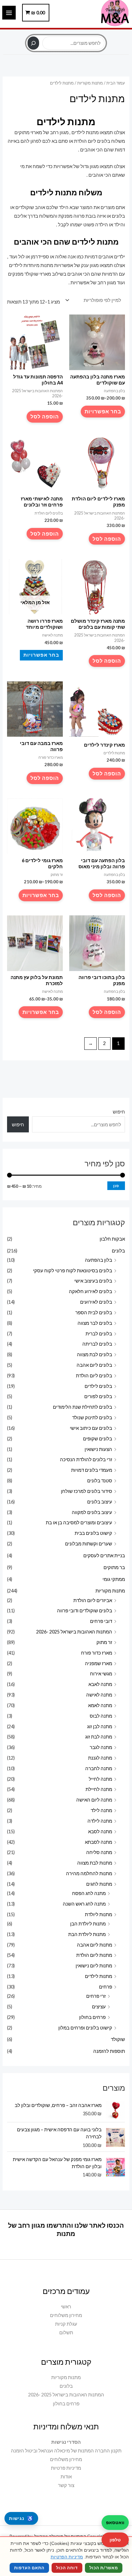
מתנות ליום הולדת (94, 1955)
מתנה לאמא (100, 1705)
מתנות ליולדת (99, 1914)
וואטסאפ (115, 2522)
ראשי (66, 2307)
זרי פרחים (96, 1996)
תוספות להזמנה (109, 2051)
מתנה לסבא (100, 1831)
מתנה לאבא (100, 1684)
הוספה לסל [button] (45, 416)
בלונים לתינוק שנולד (92, 1418)
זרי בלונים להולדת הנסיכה (86, 1459)
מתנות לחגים (99, 1884)
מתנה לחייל (100, 1779)
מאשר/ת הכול (104, 2568)
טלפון (115, 2540)
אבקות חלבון (112, 1239)
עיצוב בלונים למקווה (92, 1512)
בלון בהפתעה (99, 1260)
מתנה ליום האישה (94, 1800)
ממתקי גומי (114, 1579)
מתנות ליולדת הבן (88, 1924)
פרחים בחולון (92, 2017)
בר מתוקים (114, 1567)
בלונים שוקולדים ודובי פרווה (85, 1611)
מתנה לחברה (99, 1768)
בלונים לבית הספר (94, 1312)
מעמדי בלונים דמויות (92, 1470)
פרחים (106, 1987)
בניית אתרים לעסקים (104, 1555)
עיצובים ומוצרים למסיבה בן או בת (79, 1523)
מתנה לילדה (100, 1821)
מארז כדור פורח (97, 1653)
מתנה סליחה (99, 1852)
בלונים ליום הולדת (94, 1376)
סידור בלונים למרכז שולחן (87, 1491)
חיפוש (66, 33)
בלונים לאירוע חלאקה (91, 1291)
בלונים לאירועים (96, 1302)
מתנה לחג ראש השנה (84, 1904)
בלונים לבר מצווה (95, 1323)
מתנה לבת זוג (99, 1737)
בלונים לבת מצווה (95, 1354)
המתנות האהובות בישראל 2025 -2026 (74, 1632)
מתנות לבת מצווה (95, 1863)
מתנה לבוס (101, 1716)
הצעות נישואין (98, 1449)
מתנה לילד (101, 1810)
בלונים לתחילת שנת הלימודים (82, 1407)
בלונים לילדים (98, 1386)
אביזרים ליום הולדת (93, 1600)
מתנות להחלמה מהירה (89, 1873)
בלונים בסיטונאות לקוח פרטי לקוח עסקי (73, 1271)
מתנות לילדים (99, 1976)
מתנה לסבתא (99, 1842)
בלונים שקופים (98, 1439)
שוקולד (118, 2039)
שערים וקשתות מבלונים (89, 1544)
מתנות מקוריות (110, 1591)
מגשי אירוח (101, 1674)
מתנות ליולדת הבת (87, 1934)
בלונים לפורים (98, 1396)
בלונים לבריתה (97, 1344)
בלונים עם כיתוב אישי (91, 1428)
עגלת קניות (66, 2324)
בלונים (118, 1251)
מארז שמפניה (99, 1663)
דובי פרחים (101, 1621)
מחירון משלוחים (66, 2315)
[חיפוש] (33, 43)
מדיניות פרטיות (66, 2468)
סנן (116, 1186)
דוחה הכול (67, 2568)
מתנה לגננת (100, 1758)
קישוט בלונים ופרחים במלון (85, 2028)
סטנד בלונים (100, 1481)
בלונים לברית (99, 1334)
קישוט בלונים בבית (93, 1533)
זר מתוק (104, 1642)
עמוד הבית (116, 83)
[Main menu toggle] (9, 12)
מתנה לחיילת (99, 1789)
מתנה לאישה (99, 1695)
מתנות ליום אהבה (95, 1945)
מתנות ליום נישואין (94, 1966)
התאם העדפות (29, 2568)
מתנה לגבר (101, 1747)
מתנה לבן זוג (100, 1726)
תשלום (66, 2333)
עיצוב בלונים (100, 1502)
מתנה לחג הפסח (89, 1893)
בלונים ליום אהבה (94, 1365)
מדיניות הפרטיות (67, 2557)
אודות (66, 2477)
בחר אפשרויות (103, 411)
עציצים (99, 2007)
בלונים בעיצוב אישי (93, 1281)
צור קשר (66, 2485)
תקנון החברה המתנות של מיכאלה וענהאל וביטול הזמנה (66, 2451)
